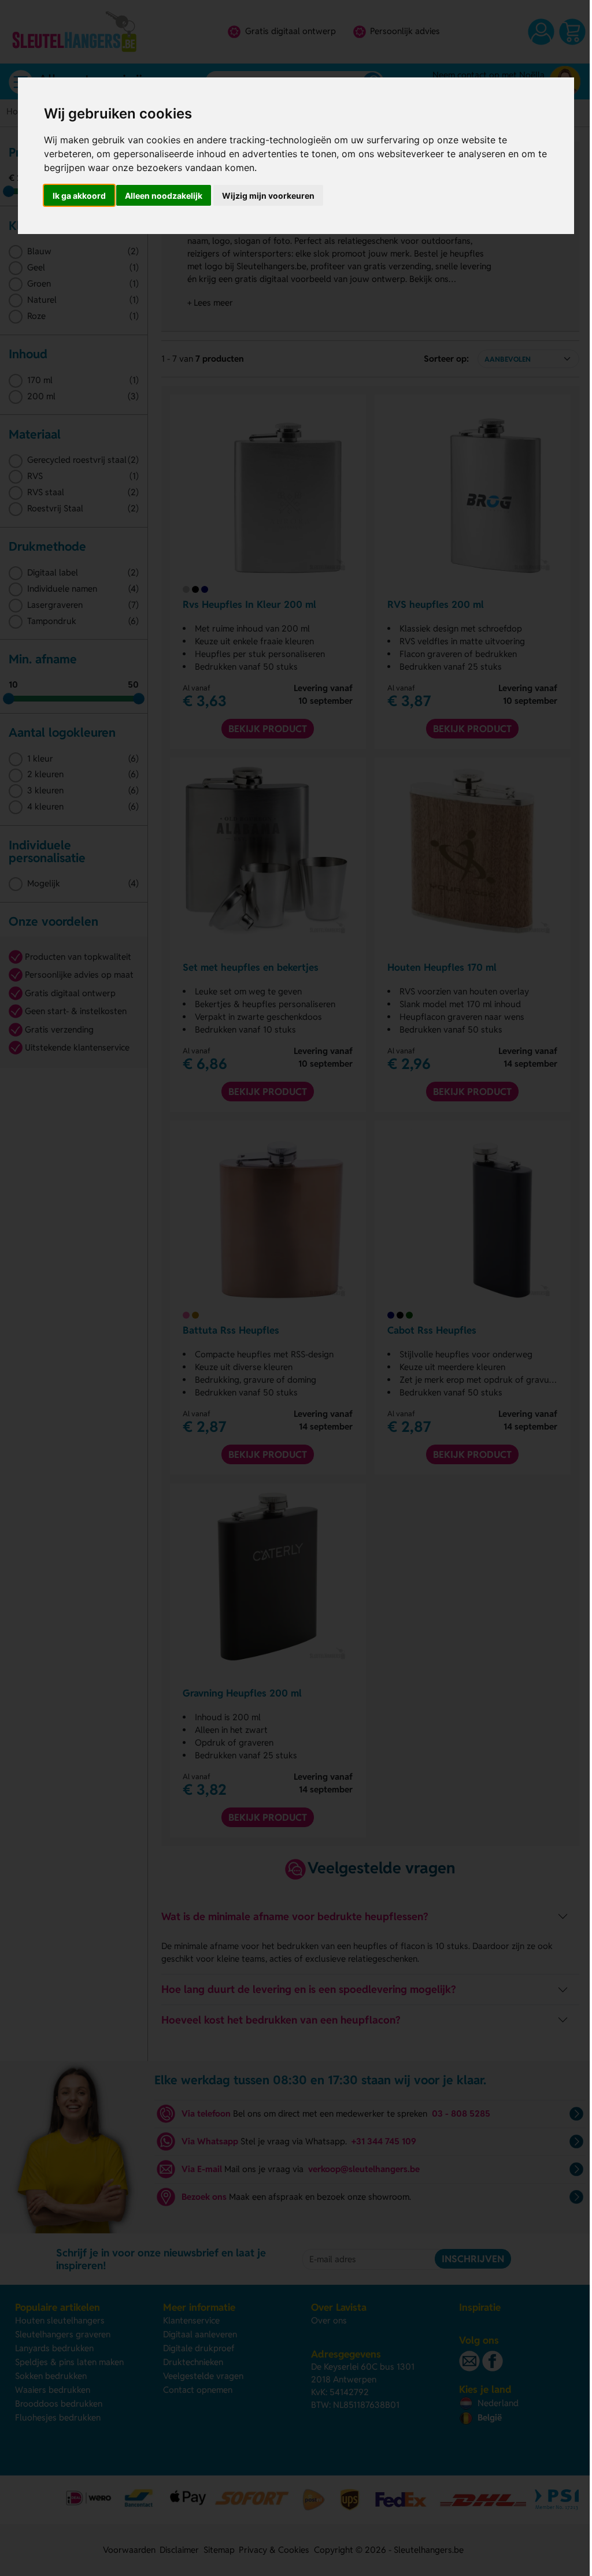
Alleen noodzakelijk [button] (164, 196)
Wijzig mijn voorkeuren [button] (268, 196)
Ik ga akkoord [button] (79, 196)
